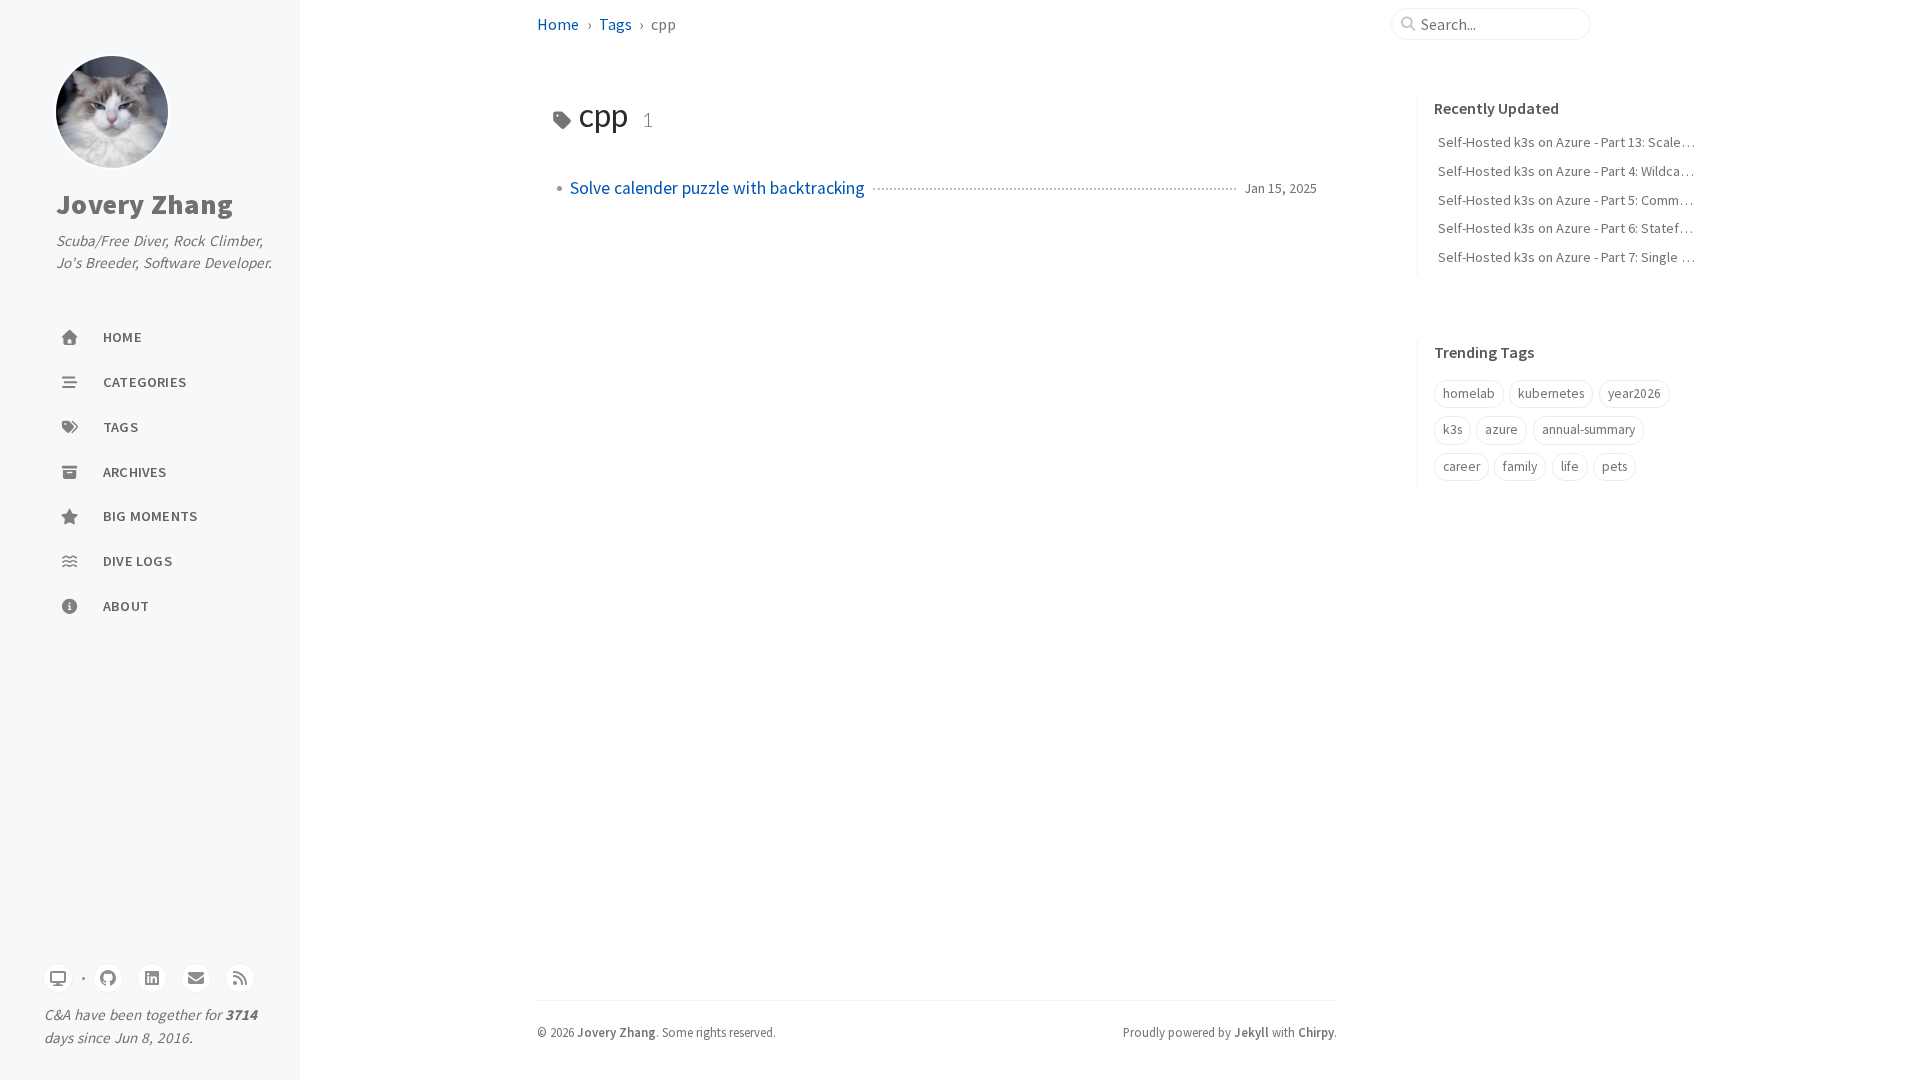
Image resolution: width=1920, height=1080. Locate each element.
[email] (196, 978)
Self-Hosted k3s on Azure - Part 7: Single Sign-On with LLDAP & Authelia (1649, 257)
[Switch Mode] (58, 978)
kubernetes (1551, 393)
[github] (108, 978)
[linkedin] (152, 978)
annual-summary (1588, 429)
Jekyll (1251, 1032)
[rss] (240, 978)
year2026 (1634, 393)
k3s (1452, 429)
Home (558, 24)
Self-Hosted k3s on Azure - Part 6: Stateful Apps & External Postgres (1641, 228)
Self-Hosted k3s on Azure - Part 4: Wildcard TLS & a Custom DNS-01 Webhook (1667, 171)
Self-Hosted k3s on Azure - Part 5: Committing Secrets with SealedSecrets (1660, 200)
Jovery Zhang (144, 205)
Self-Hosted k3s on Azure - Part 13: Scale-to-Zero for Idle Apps (1624, 142)
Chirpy (1316, 1032)
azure (1501, 429)
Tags (615, 24)
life (1570, 466)
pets (1614, 466)
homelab (1469, 393)
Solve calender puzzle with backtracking (717, 188)
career (1461, 466)
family (1520, 466)
